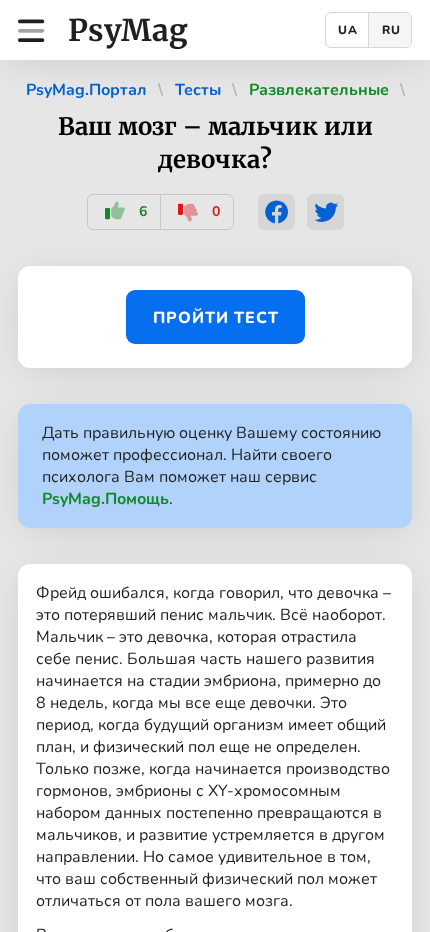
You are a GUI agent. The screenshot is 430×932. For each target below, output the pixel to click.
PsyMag (128, 30)
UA (348, 30)
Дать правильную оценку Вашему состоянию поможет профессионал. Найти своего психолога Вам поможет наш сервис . (211, 466)
